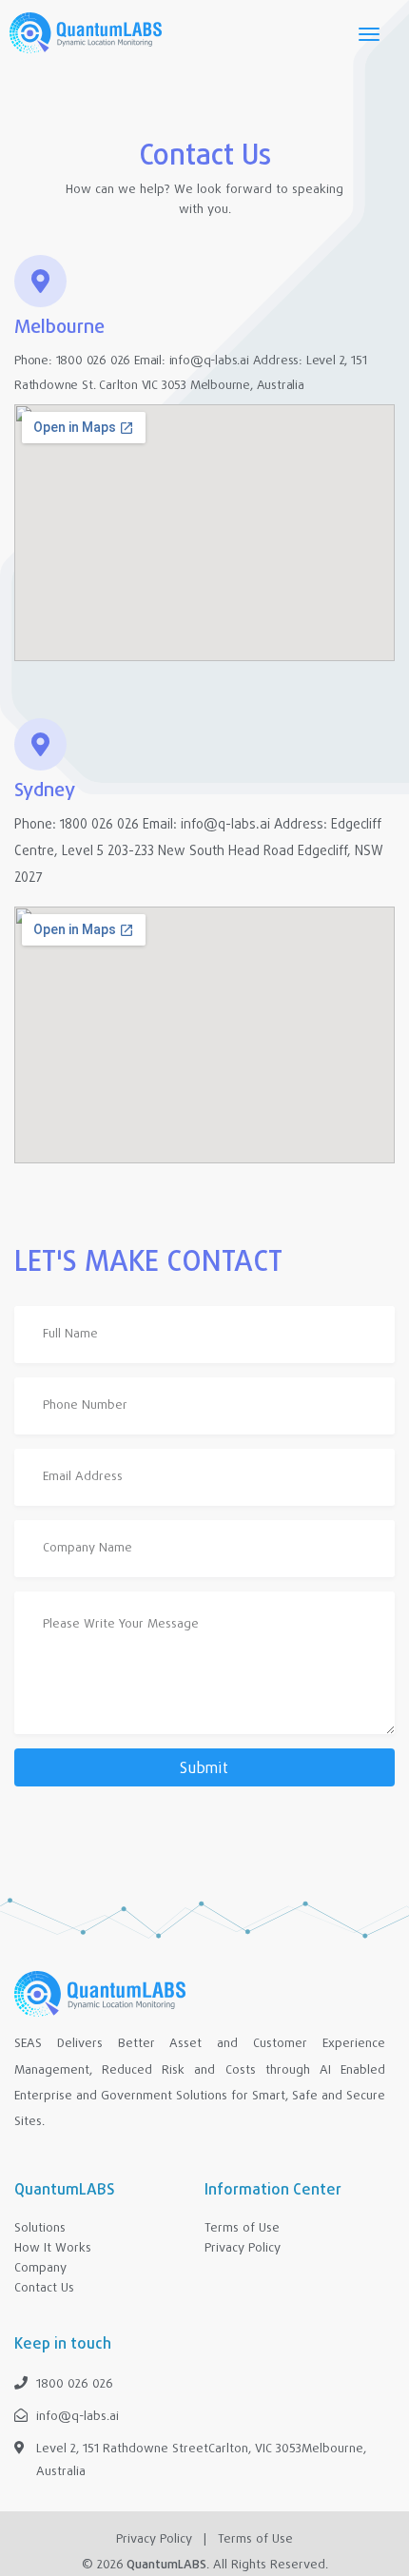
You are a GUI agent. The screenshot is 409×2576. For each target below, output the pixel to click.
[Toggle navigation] (369, 33)
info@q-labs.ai (209, 361)
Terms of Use (255, 2539)
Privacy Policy (154, 2539)
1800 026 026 (94, 361)
